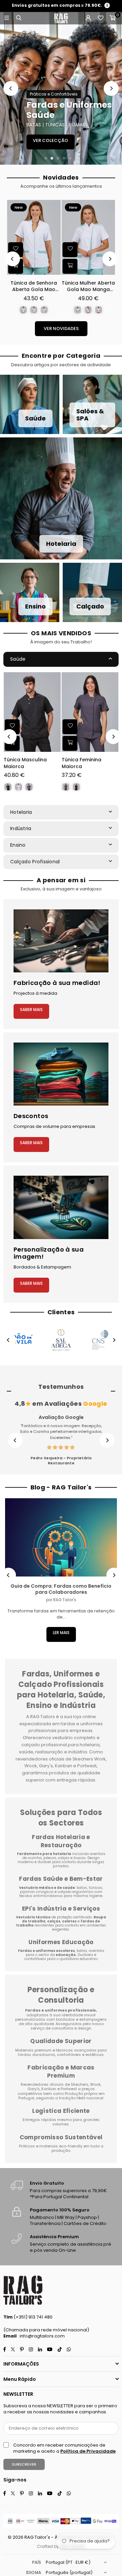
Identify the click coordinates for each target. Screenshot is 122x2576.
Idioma (34, 2572)
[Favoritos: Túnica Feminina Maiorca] (70, 726)
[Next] (111, 88)
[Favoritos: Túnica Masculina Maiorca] (12, 726)
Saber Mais (31, 1009)
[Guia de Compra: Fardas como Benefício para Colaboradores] (61, 1537)
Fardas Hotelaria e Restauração (61, 1841)
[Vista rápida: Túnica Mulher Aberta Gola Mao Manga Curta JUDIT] (70, 266)
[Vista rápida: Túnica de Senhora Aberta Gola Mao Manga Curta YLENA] (16, 266)
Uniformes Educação (61, 1942)
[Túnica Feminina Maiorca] (90, 712)
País (37, 2562)
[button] (113, 18)
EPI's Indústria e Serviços (61, 1909)
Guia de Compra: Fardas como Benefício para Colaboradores (61, 1589)
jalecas (50, 1858)
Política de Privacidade (88, 2451)
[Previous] (11, 88)
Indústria (21, 828)
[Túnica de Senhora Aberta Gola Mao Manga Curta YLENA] (34, 237)
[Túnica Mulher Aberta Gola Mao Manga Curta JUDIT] (88, 237)
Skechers (80, 2084)
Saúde (18, 659)
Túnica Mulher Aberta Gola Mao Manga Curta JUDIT (88, 286)
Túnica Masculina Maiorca (25, 763)
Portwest (69, 2089)
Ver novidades (61, 328)
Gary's (34, 2089)
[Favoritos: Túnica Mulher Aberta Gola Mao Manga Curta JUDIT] (70, 250)
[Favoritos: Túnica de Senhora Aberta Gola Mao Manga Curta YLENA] (16, 250)
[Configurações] (88, 18)
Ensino (18, 845)
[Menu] (6, 18)
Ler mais (61, 1633)
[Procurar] (19, 18)
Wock (95, 2084)
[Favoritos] (100, 18)
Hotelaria (21, 812)
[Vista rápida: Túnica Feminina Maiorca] (70, 743)
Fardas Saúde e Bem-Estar (61, 1879)
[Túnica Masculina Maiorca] (32, 712)
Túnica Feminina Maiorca (82, 763)
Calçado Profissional (35, 862)
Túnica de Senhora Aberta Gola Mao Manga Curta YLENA (34, 286)
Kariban (49, 2089)
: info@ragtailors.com (41, 2336)
